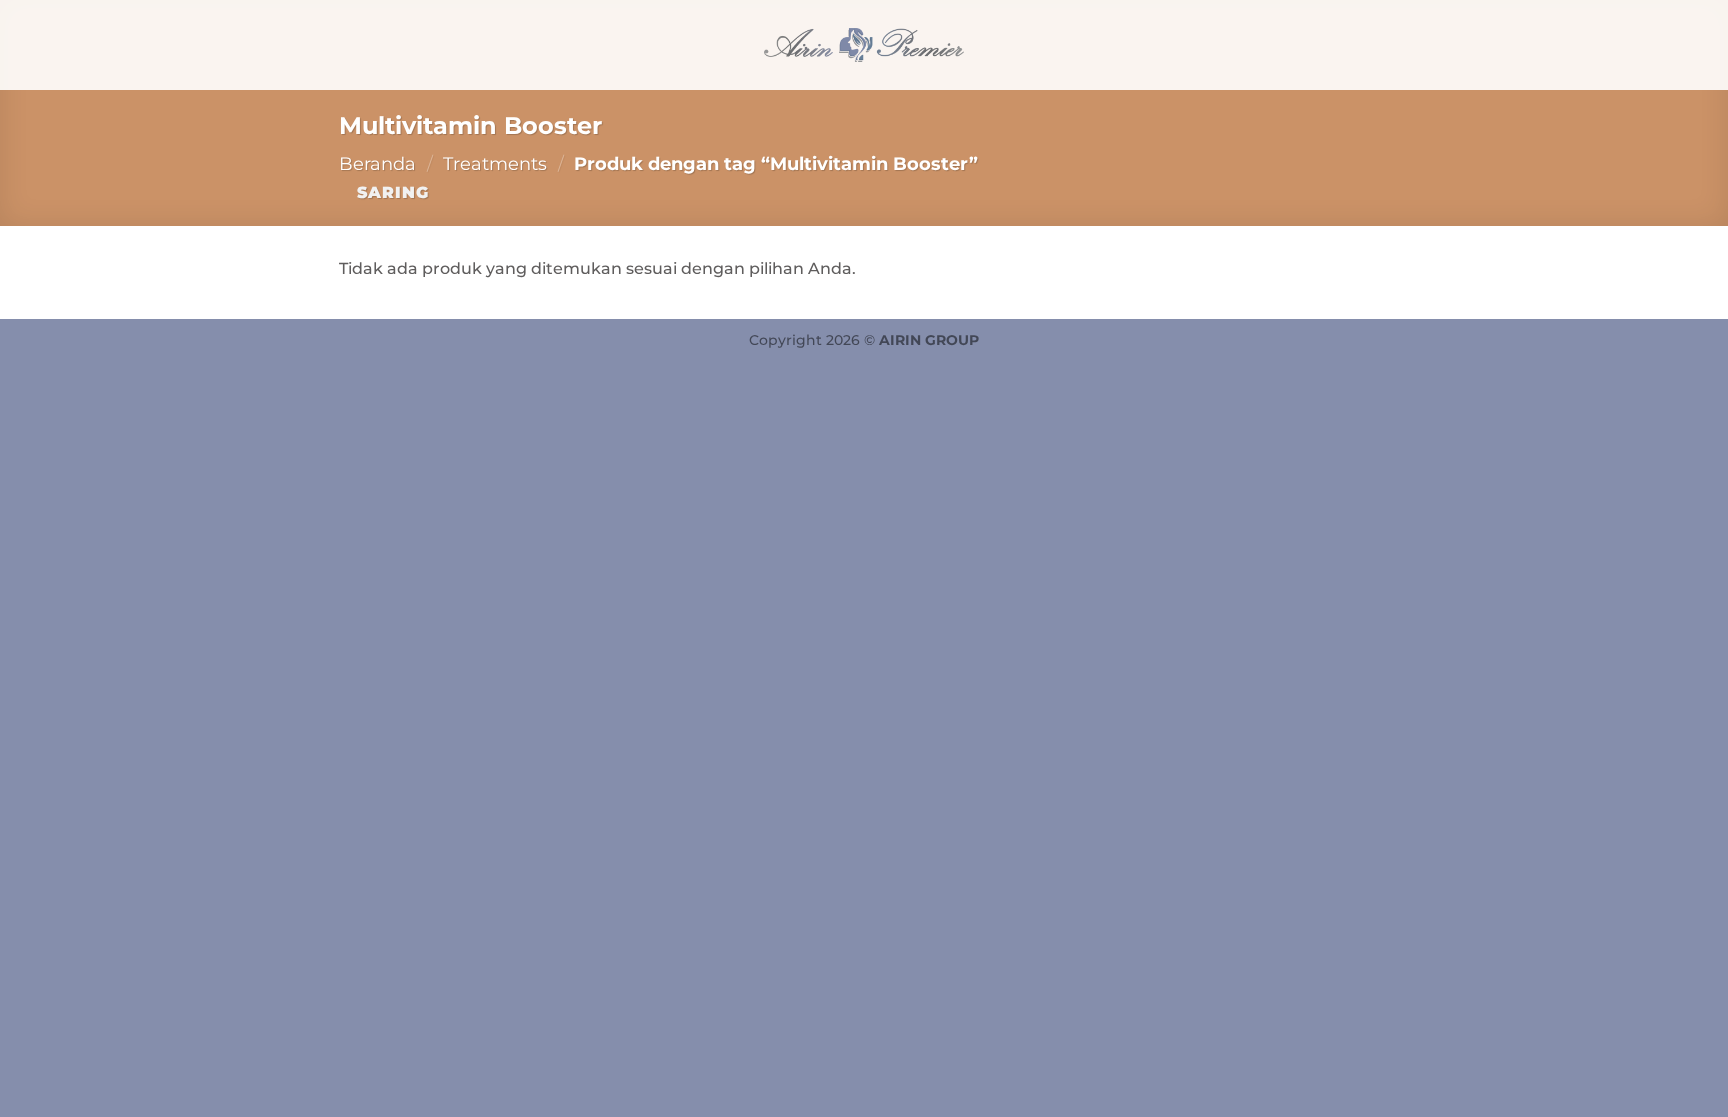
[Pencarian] (347, 44)
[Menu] (1377, 44)
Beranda (377, 163)
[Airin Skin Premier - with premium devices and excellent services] (864, 45)
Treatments (495, 163)
